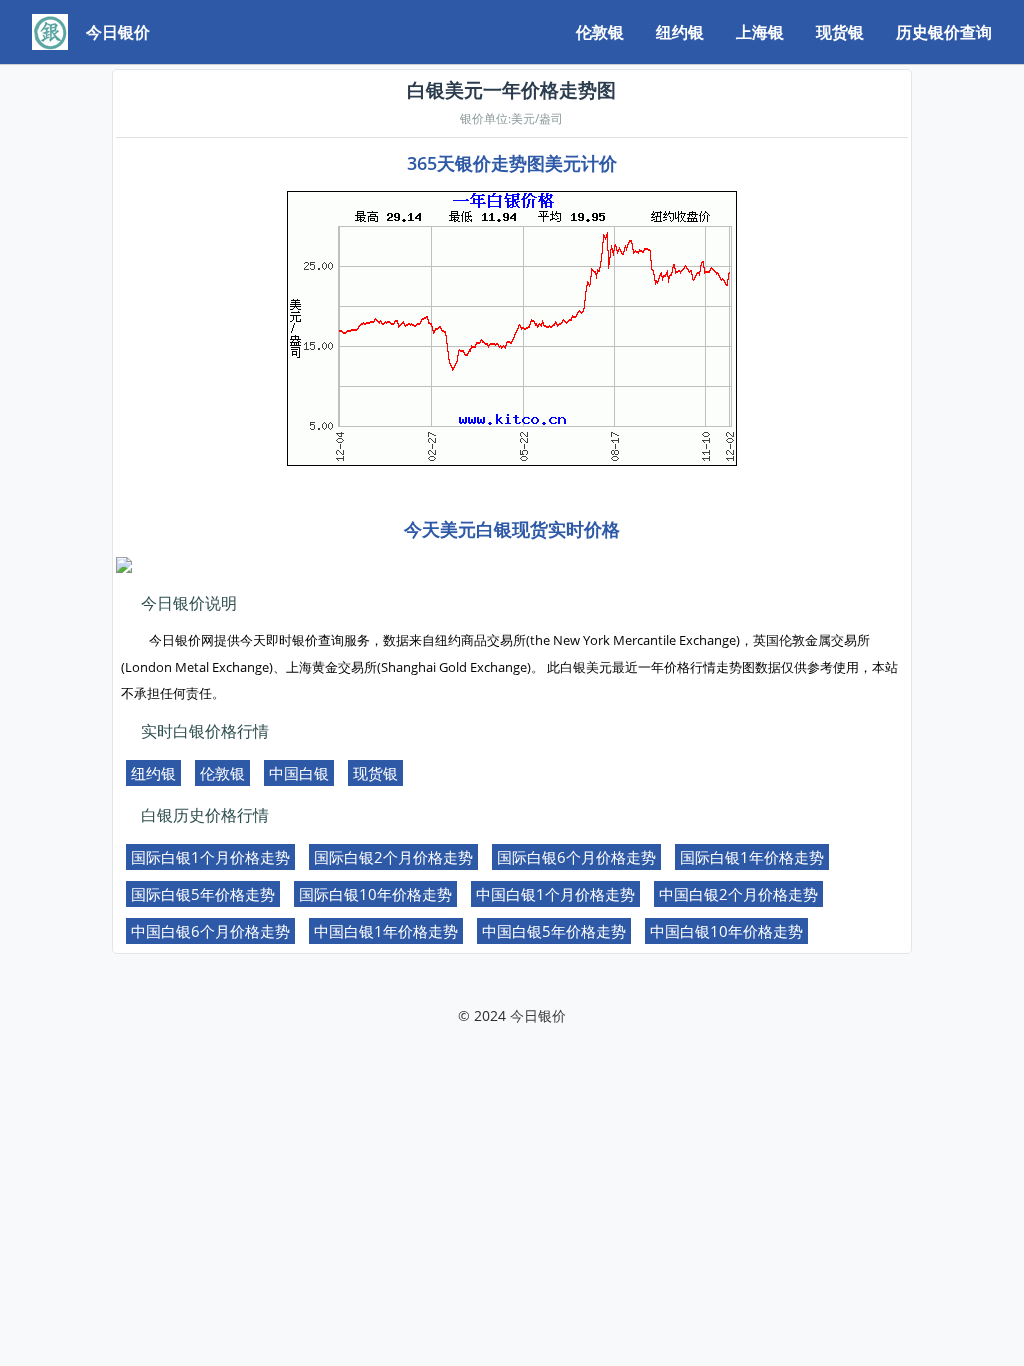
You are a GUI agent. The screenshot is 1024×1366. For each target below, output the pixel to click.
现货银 (840, 32)
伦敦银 (600, 32)
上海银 (760, 32)
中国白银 (299, 773)
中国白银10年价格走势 (726, 931)
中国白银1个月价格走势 (555, 894)
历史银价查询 (944, 32)
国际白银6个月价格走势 (576, 857)
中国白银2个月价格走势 (738, 894)
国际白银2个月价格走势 (393, 857)
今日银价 (538, 1015)
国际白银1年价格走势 (752, 857)
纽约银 (680, 32)
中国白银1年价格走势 (386, 931)
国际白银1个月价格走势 (210, 857)
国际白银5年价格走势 (203, 894)
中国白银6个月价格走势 (210, 931)
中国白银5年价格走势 (554, 931)
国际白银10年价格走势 (375, 894)
